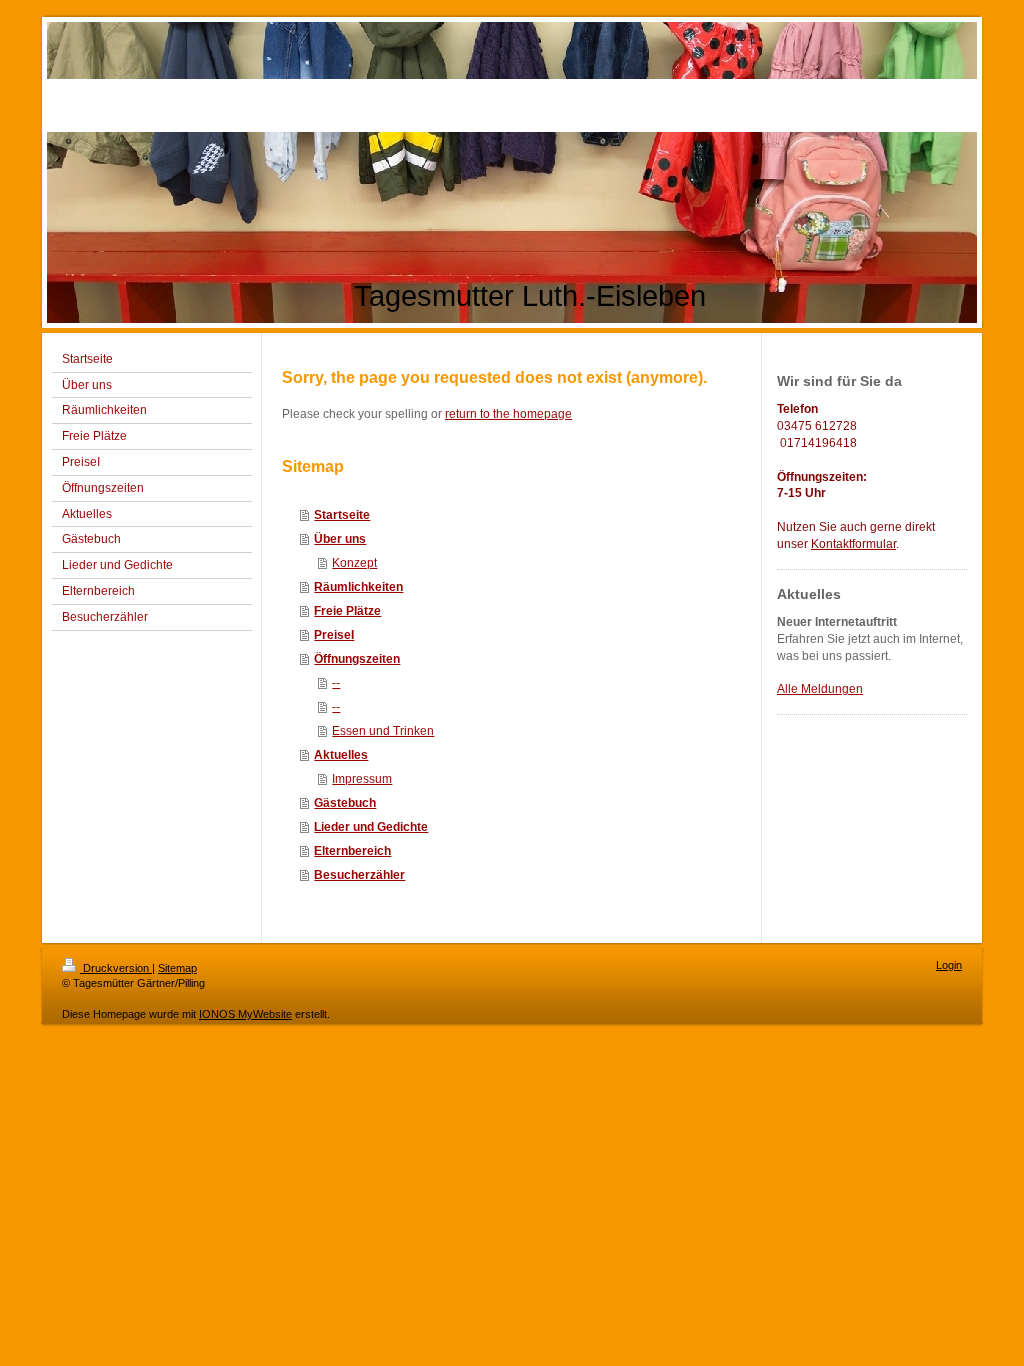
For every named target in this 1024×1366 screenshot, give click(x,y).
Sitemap (177, 968)
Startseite (342, 515)
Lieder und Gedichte (371, 827)
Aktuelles (341, 755)
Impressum (362, 779)
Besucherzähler (359, 875)
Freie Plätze (347, 611)
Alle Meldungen (820, 689)
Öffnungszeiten (357, 659)
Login (949, 965)
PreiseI (334, 635)
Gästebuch (345, 803)
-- (336, 683)
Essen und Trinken (383, 731)
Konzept (354, 563)
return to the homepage (508, 414)
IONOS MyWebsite (245, 1014)
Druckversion (116, 968)
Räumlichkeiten (358, 587)
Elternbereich (352, 851)
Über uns (340, 539)
